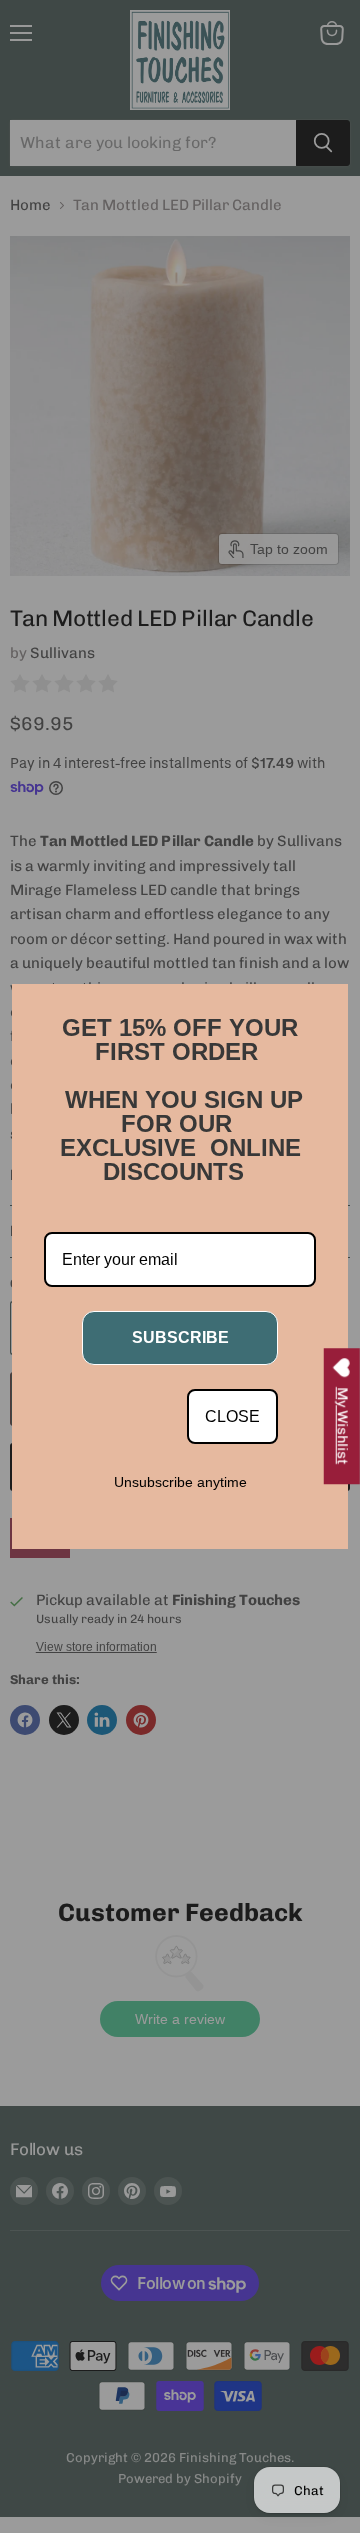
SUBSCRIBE (180, 1337)
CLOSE (232, 1416)
